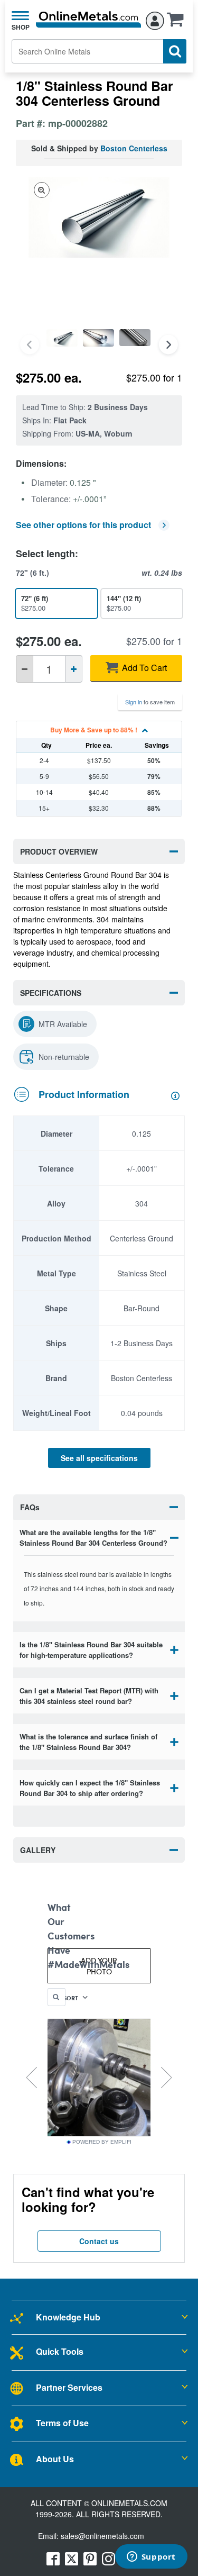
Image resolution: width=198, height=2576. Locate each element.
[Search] (175, 51)
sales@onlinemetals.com (102, 2536)
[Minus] (25, 669)
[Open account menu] (155, 19)
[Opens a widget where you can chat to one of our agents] (151, 2557)
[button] (178, 23)
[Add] (74, 669)
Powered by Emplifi (102, 2142)
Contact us (99, 2241)
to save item (150, 702)
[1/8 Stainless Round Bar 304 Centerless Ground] (62, 338)
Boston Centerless (134, 148)
